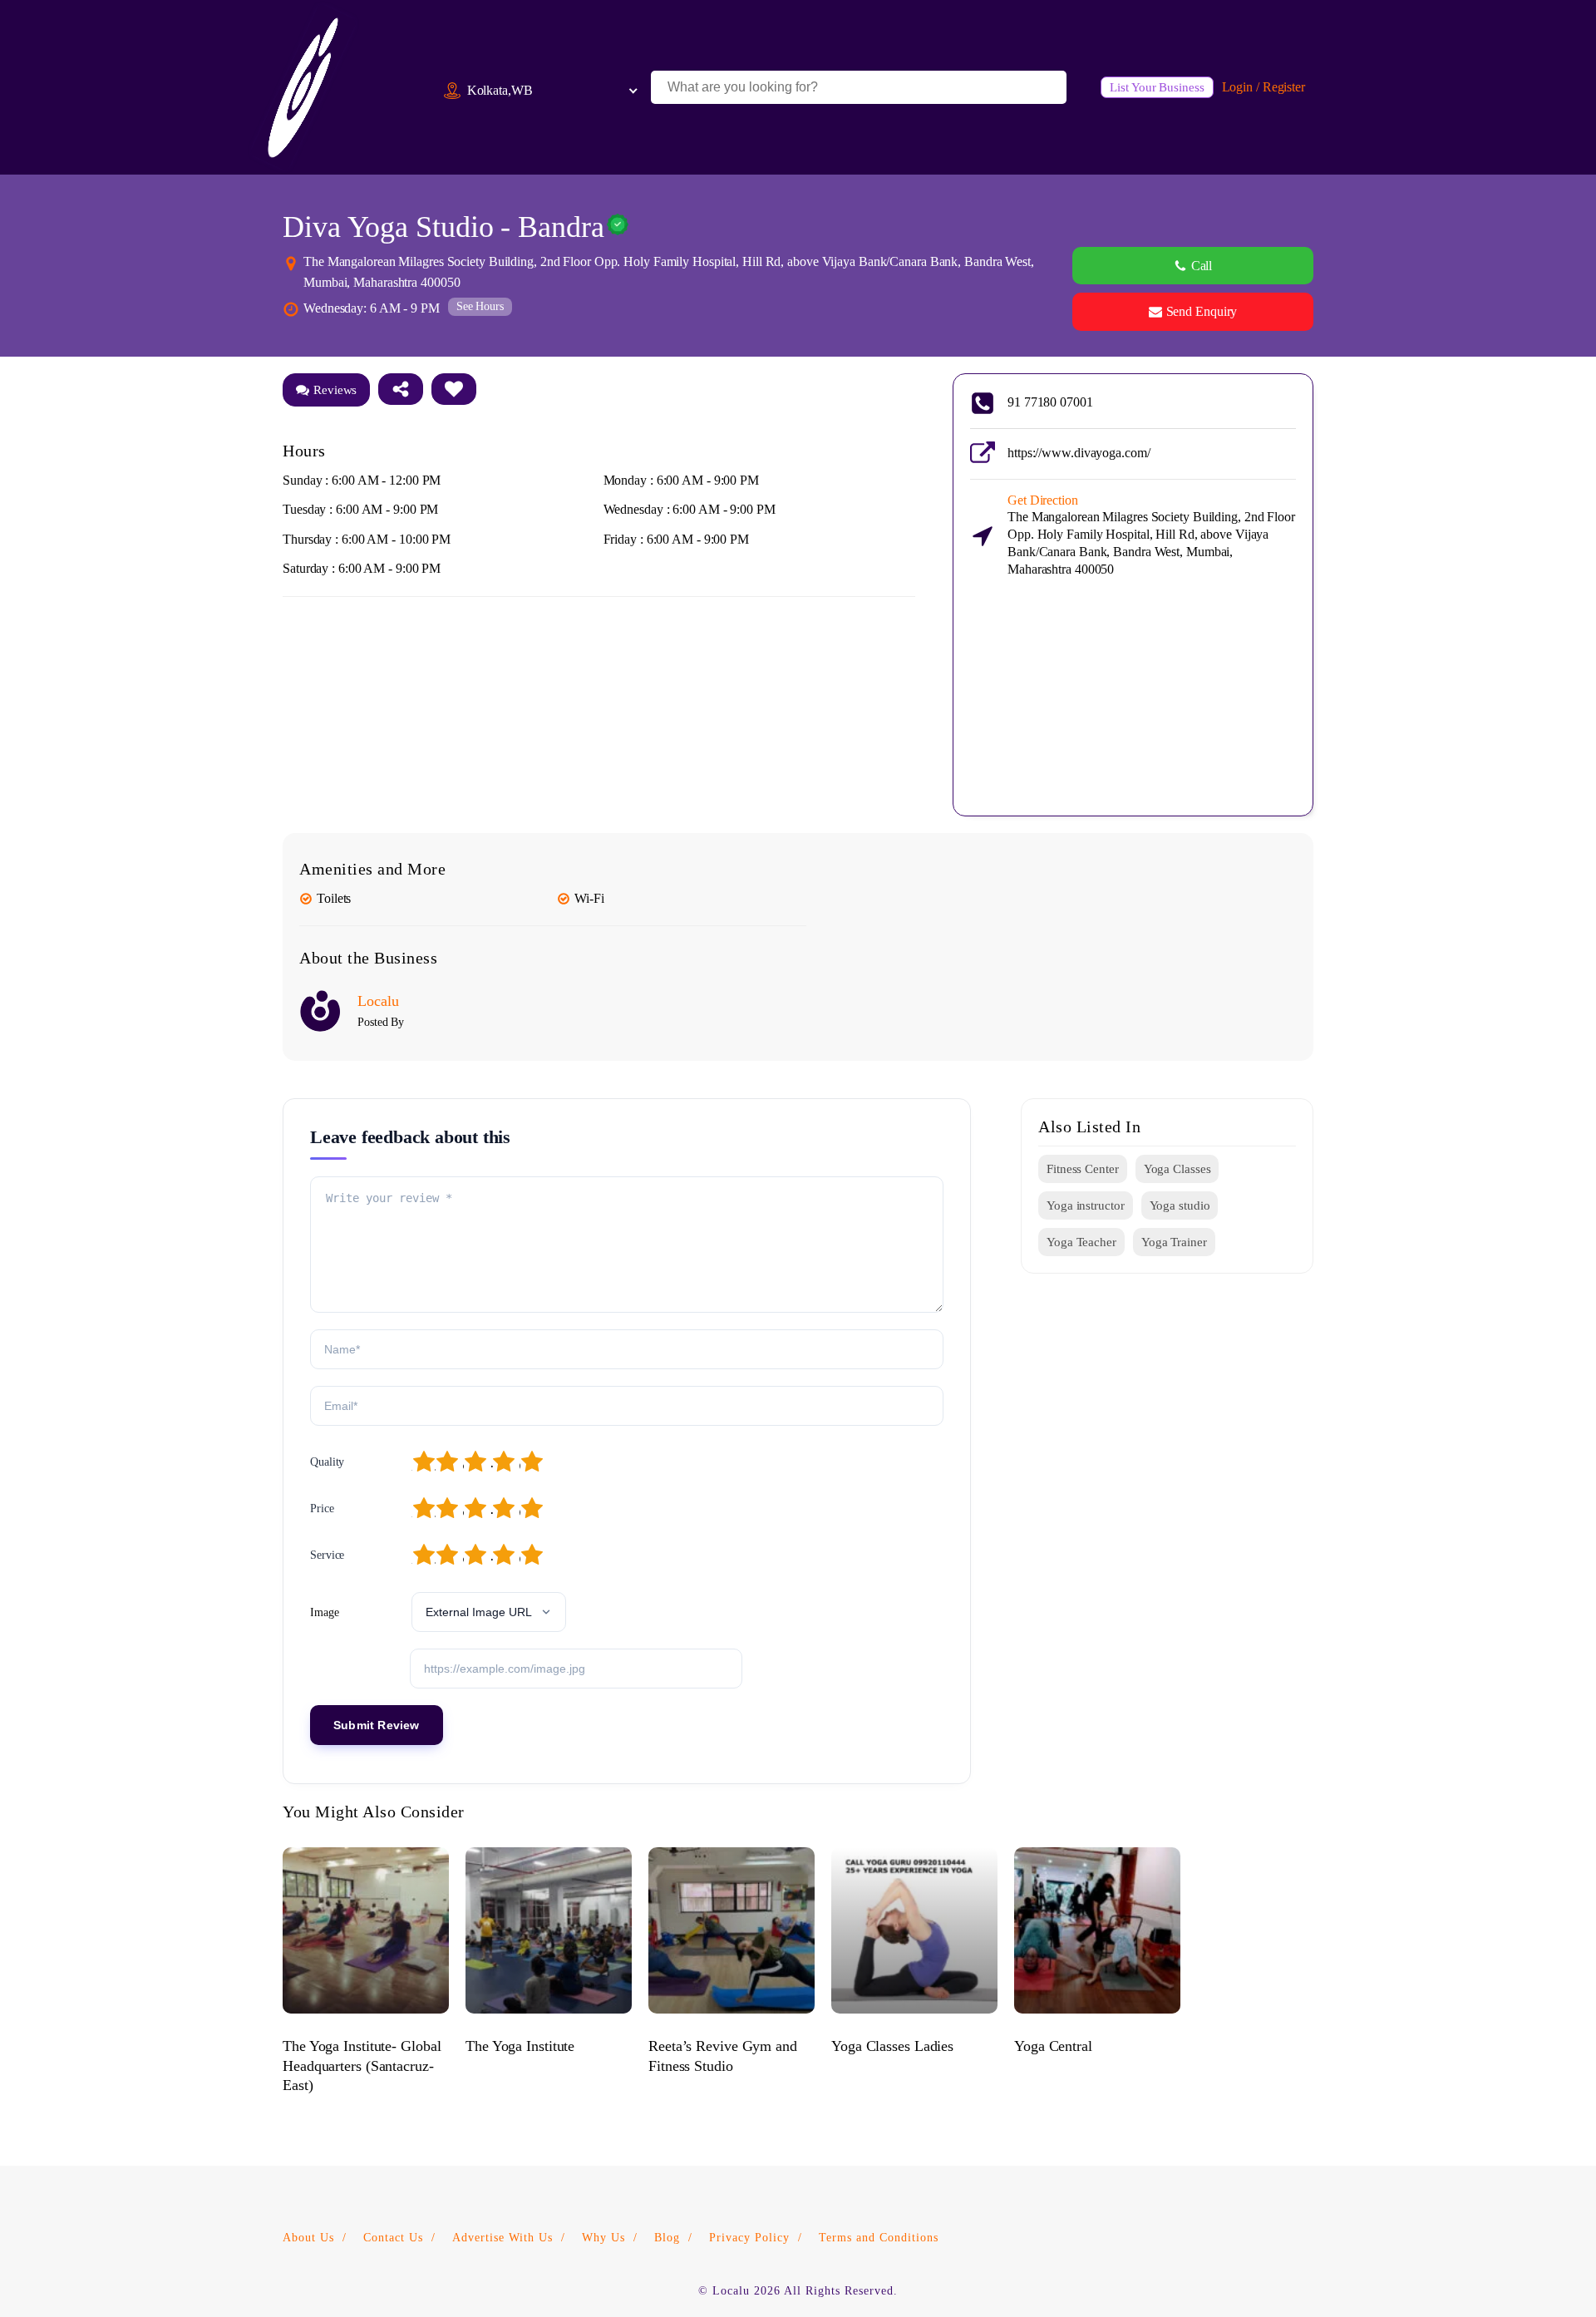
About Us (308, 2238)
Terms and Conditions (879, 2238)
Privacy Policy (749, 2238)
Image (325, 1612)
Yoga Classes (1177, 1169)
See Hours (480, 306)
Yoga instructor (1086, 1205)
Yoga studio (1180, 1205)
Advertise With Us (502, 2238)
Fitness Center (1083, 1169)
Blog (667, 2238)
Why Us (603, 2238)
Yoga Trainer (1174, 1242)
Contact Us (393, 2238)
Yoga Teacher (1081, 1242)
